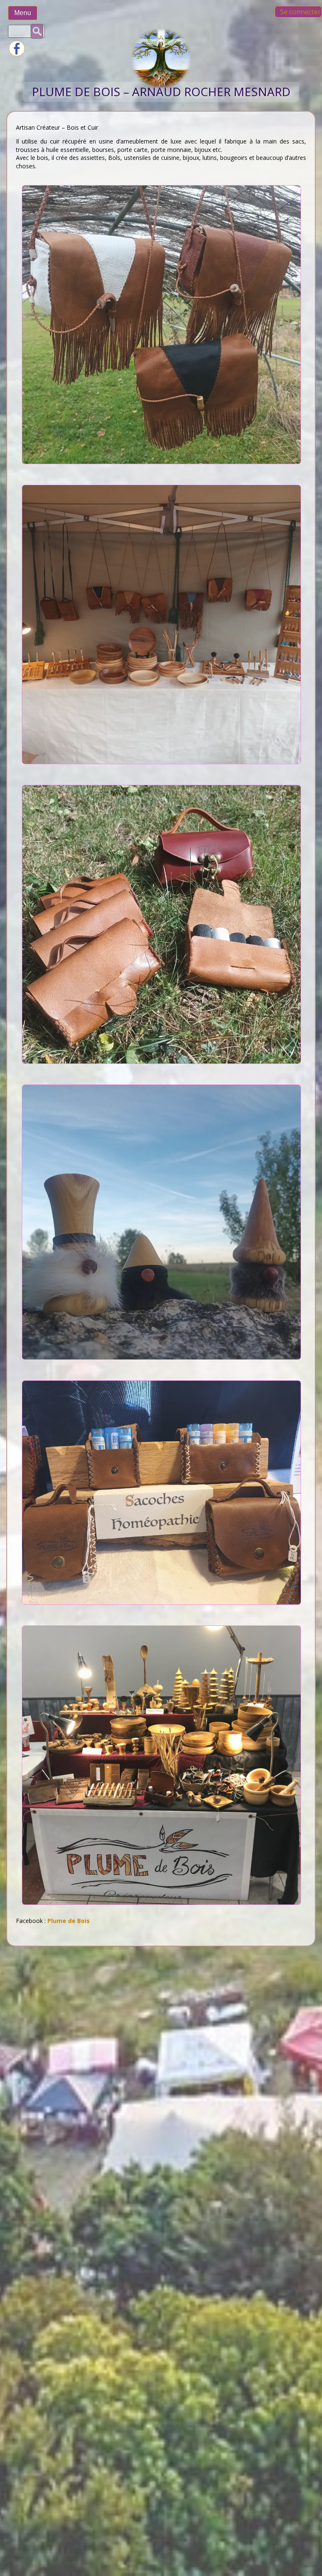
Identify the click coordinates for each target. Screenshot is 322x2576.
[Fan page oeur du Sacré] (17, 54)
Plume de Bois (69, 1921)
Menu (23, 13)
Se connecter (300, 12)
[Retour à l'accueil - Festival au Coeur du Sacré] (161, 85)
